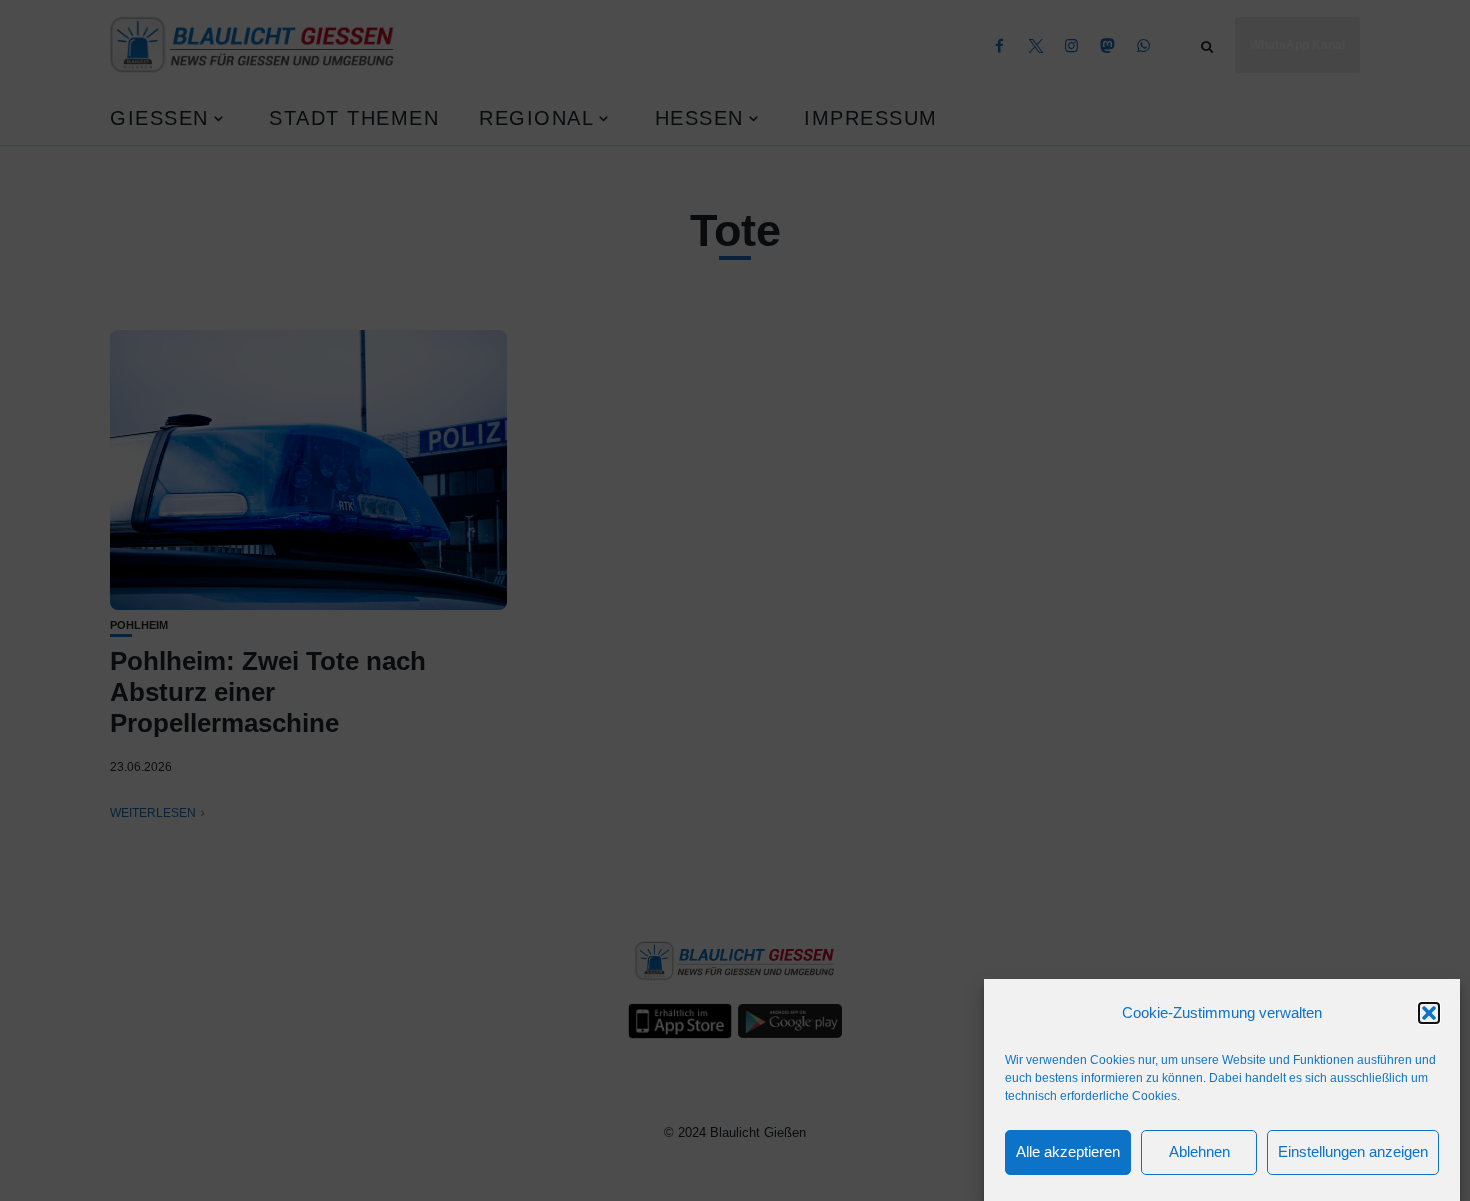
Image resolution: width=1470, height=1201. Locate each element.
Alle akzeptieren (1068, 1152)
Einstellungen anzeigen (1353, 1152)
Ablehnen (1199, 1152)
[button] (1429, 1013)
